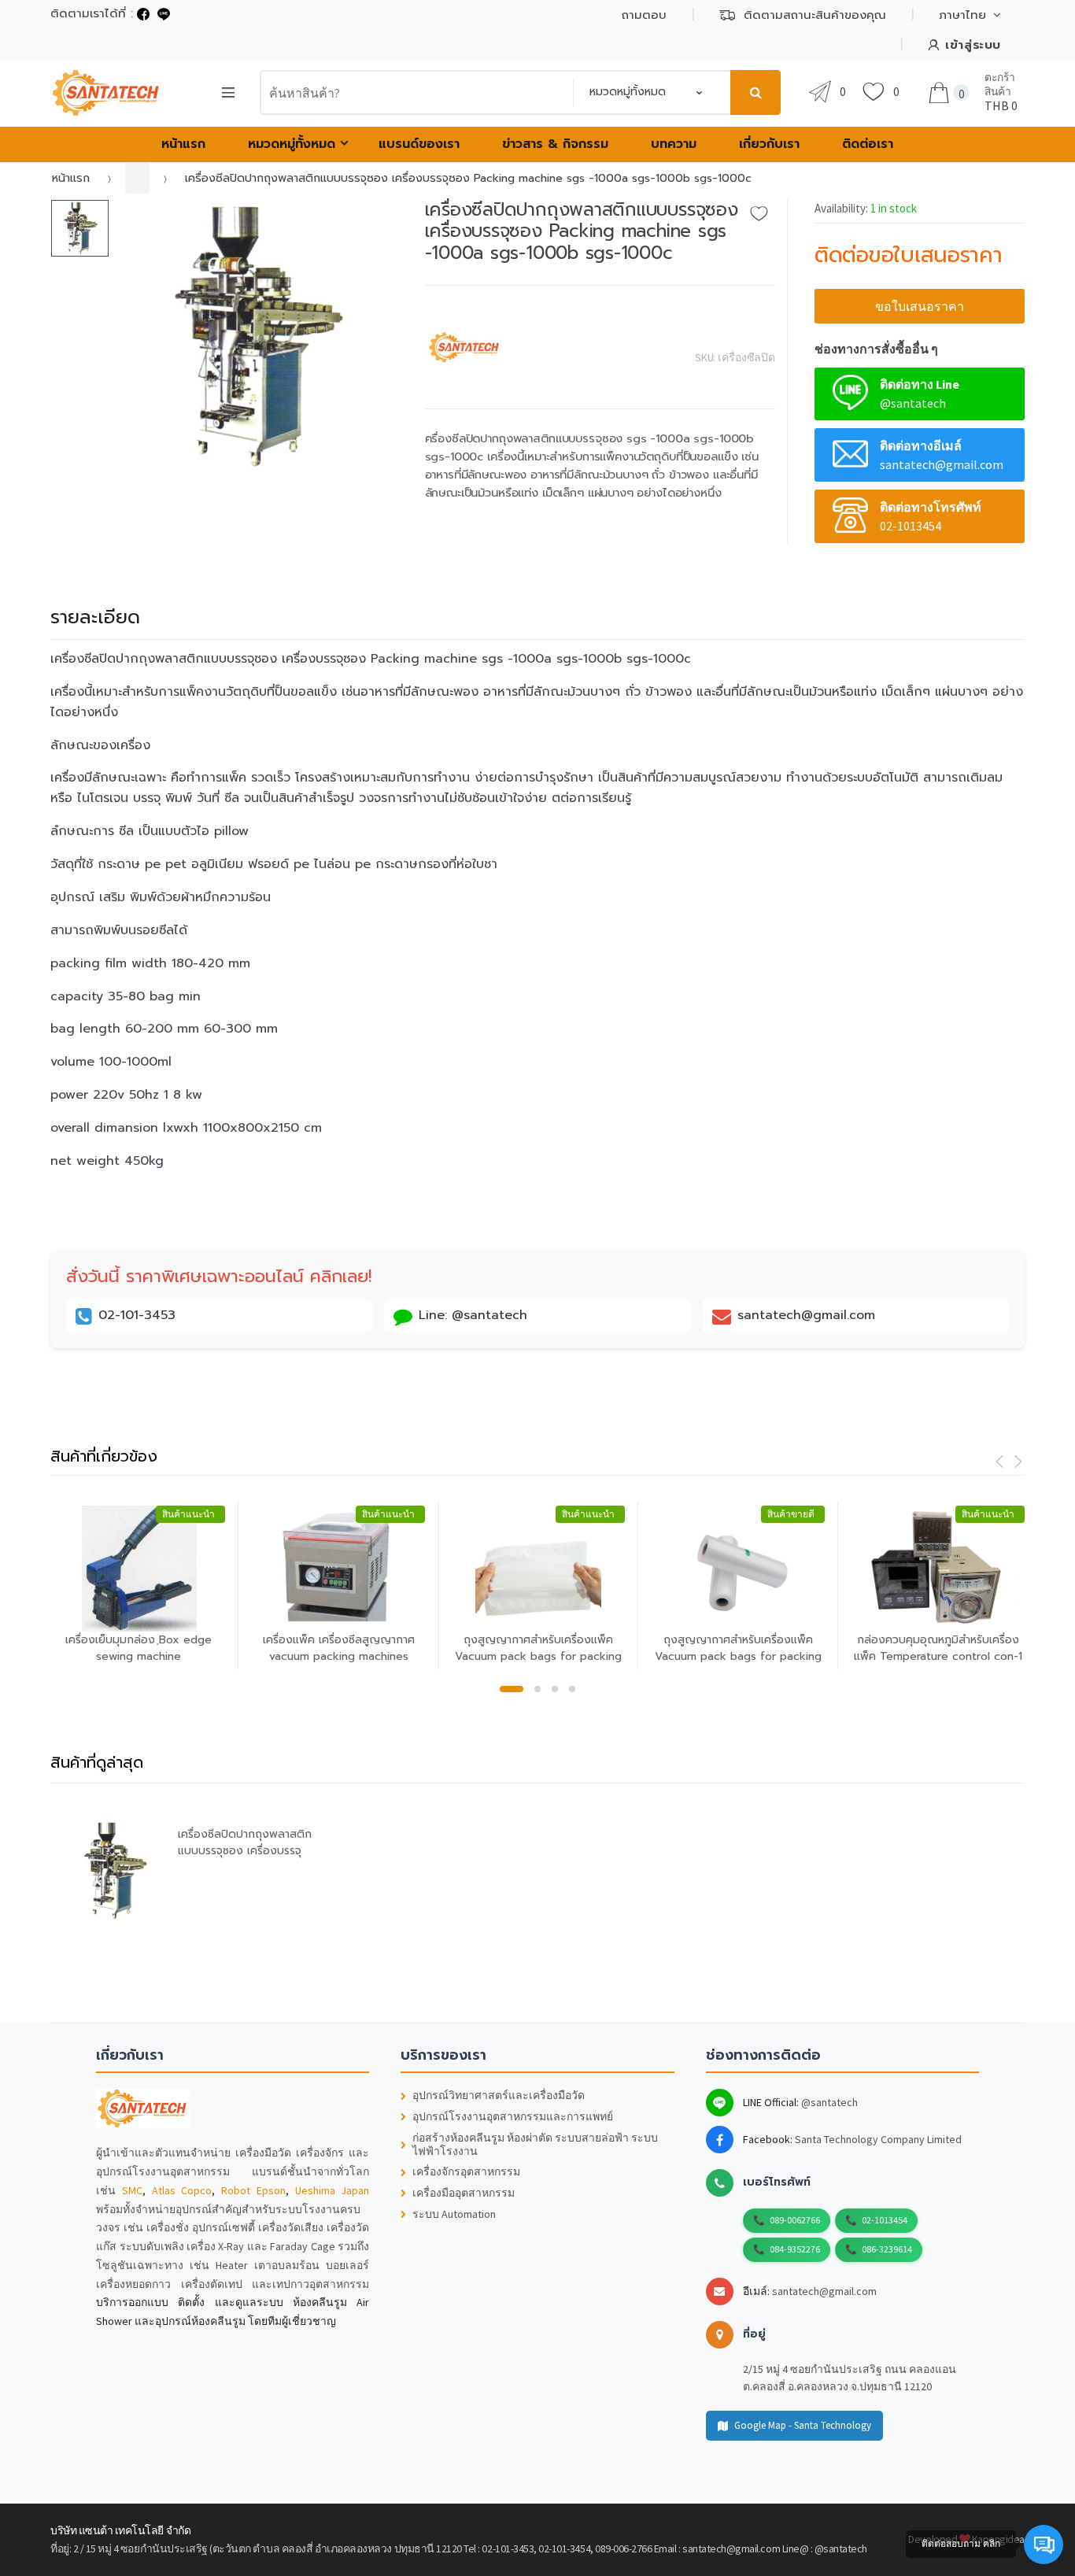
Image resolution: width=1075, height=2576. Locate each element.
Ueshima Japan (332, 2190)
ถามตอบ (644, 15)
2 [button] (537, 1689)
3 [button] (555, 1689)
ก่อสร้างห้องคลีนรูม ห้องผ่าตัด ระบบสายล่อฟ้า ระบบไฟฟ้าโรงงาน (535, 2145)
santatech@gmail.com (824, 2291)
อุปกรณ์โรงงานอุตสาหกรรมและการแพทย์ (513, 2117)
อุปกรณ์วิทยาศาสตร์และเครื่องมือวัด (499, 2096)
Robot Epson (253, 2190)
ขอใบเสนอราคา (920, 306)
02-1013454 (885, 2220)
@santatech (829, 2102)
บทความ (674, 144)
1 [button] (512, 1689)
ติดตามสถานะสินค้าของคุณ (815, 15)
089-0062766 (795, 2220)
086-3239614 (887, 2249)
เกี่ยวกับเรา (769, 144)
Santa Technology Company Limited (878, 2139)
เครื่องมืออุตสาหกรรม (464, 2193)
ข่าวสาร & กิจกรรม (555, 144)
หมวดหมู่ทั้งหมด (292, 144)
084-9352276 (795, 2249)
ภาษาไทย (962, 15)
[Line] (164, 14)
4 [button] (572, 1689)
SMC (132, 2190)
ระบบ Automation (454, 2214)
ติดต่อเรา (868, 144)
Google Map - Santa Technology (803, 2425)
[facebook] (143, 14)
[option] (255, 337)
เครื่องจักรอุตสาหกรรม (466, 2172)
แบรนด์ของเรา (419, 144)
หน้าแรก (183, 144)
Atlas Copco (182, 2190)
